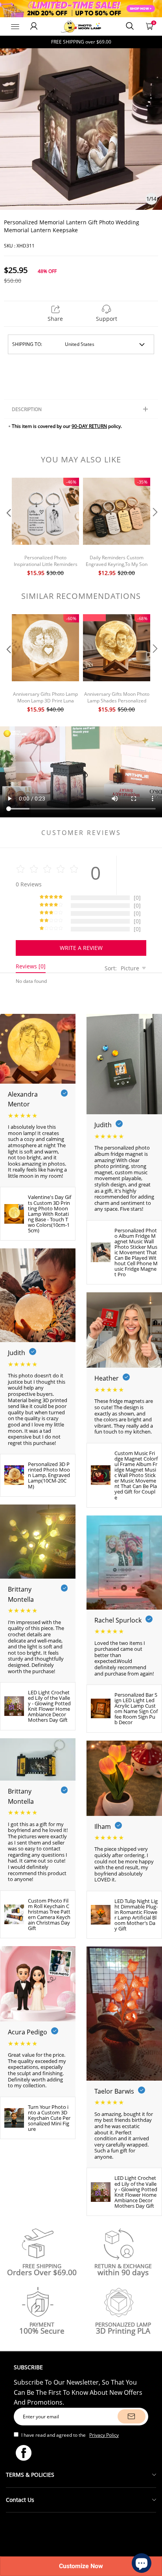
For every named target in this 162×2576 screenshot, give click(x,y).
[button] (8, 528)
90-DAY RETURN (89, 426)
